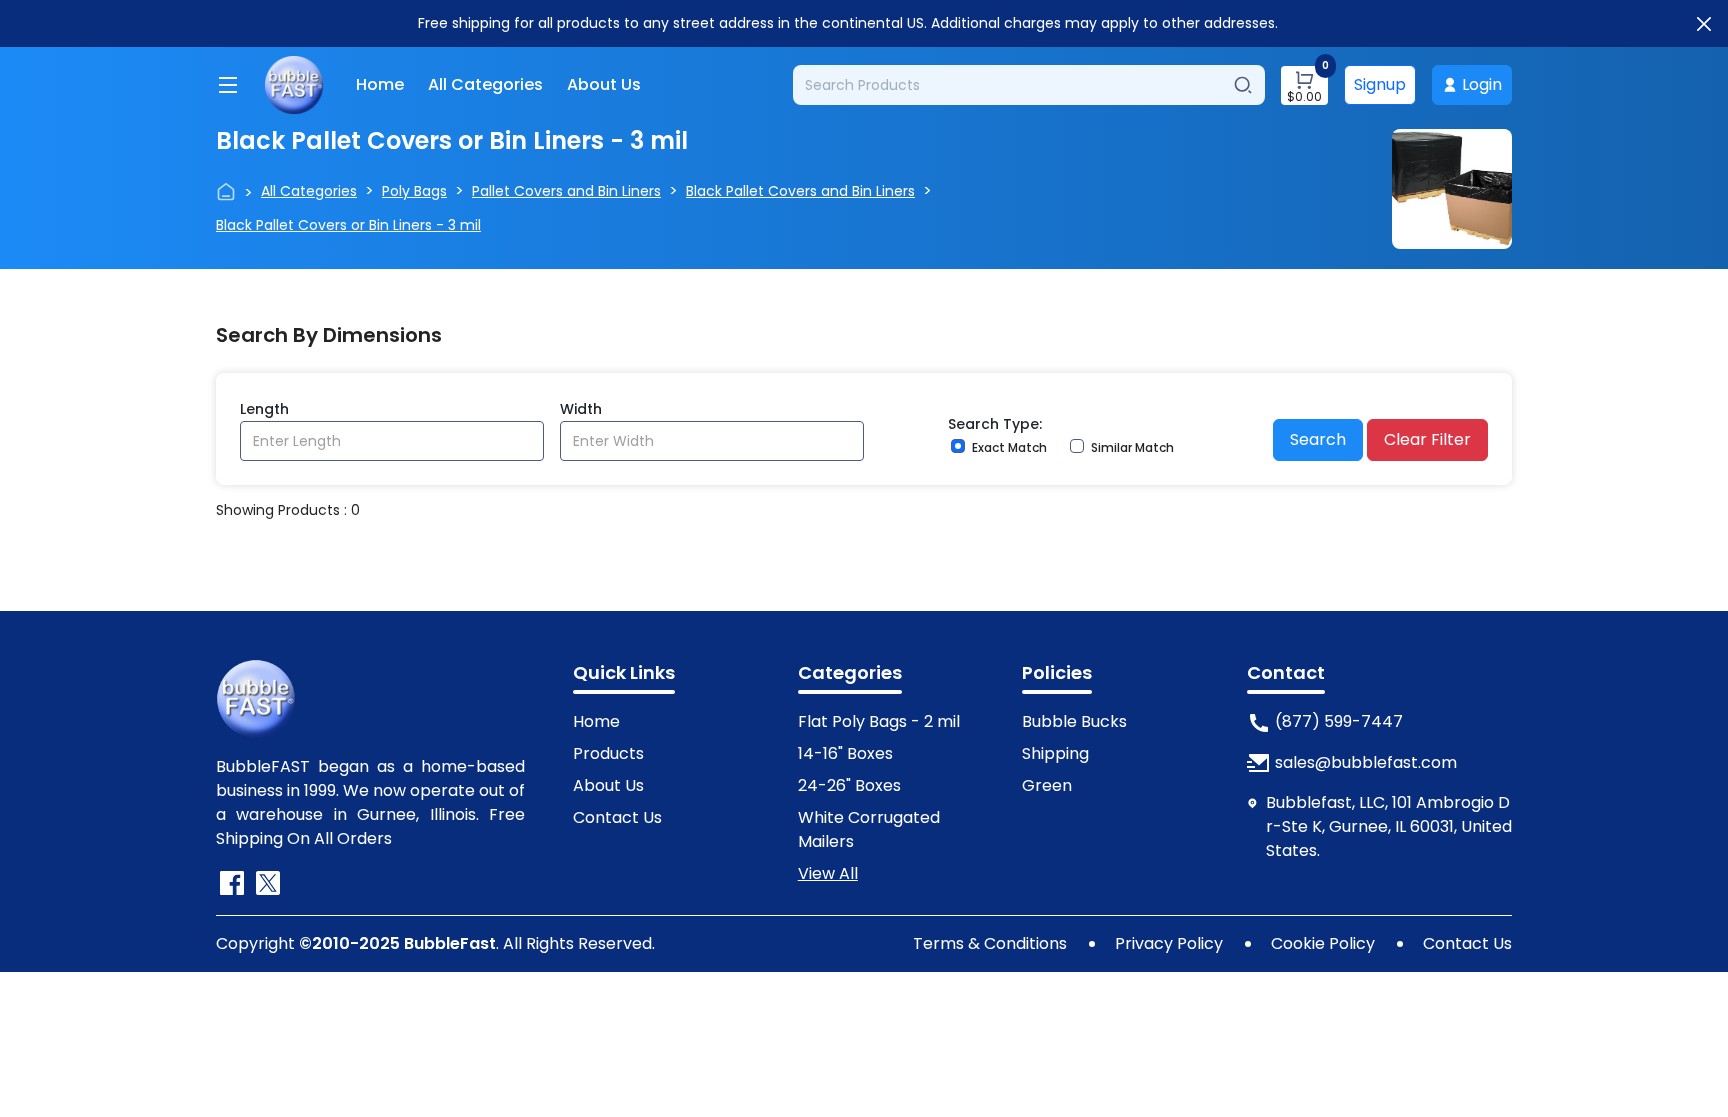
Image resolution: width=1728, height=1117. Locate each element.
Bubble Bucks (1074, 721)
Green (1047, 785)
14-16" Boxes (845, 753)
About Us (604, 84)
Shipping (1055, 753)
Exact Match (1009, 447)
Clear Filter (1427, 439)
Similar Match (1132, 447)
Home (380, 84)
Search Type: (995, 424)
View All (828, 873)
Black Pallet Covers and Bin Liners (800, 191)
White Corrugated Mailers (869, 829)
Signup (1380, 84)
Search (1318, 439)
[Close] (1704, 24)
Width (581, 409)
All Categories (485, 84)
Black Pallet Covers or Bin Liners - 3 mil (348, 225)
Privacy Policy (1169, 943)
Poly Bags (414, 191)
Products (608, 753)
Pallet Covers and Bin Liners (566, 191)
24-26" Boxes (849, 785)
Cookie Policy (1323, 943)
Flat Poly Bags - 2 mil (879, 721)
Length (264, 409)
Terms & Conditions (990, 943)
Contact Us (617, 817)
